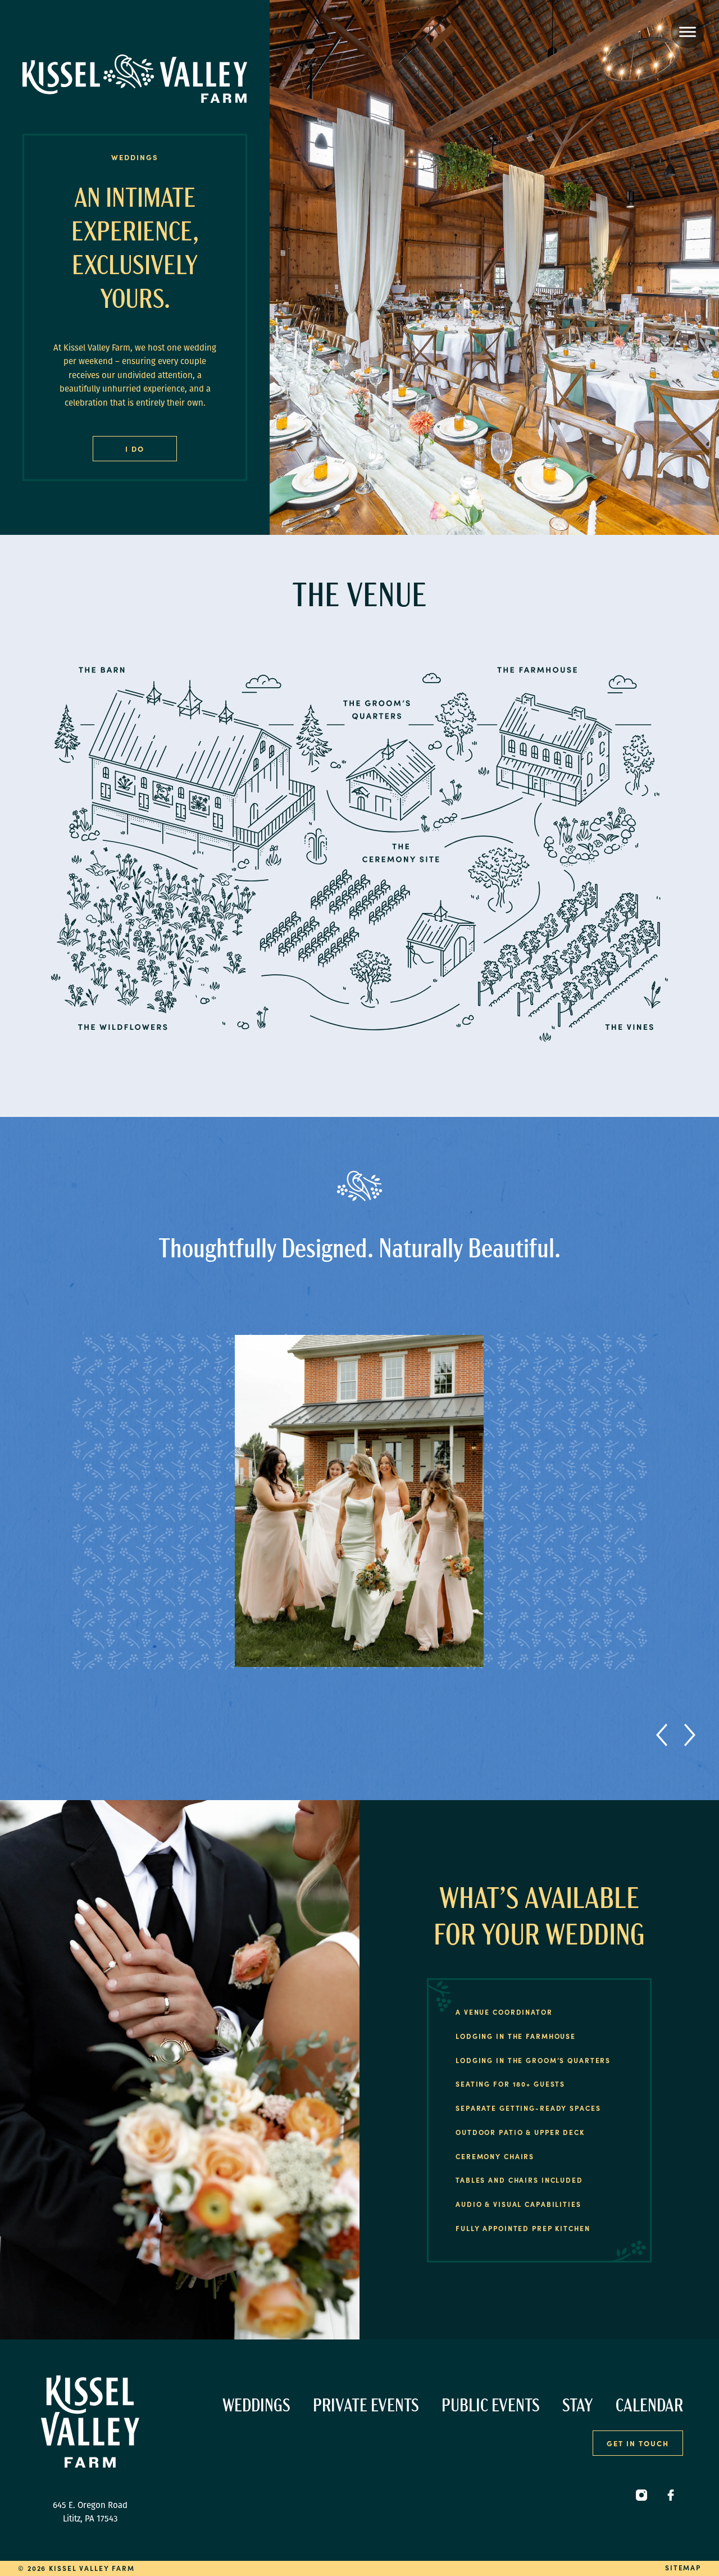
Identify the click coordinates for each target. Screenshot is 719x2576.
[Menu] (688, 31)
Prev (667, 1735)
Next (690, 1735)
